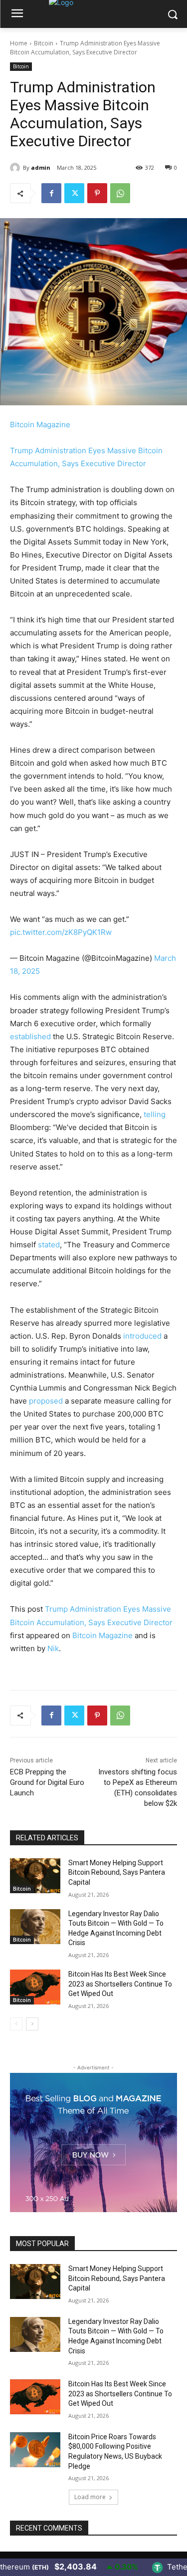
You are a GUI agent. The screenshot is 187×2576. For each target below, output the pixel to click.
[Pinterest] (97, 193)
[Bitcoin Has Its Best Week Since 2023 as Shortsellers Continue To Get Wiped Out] (35, 1987)
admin (41, 167)
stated (49, 1245)
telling (155, 1114)
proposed (46, 1401)
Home (19, 43)
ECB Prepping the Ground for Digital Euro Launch (47, 1782)
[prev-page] (16, 2024)
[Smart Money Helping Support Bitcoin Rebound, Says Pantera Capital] (35, 1876)
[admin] (16, 168)
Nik (53, 1648)
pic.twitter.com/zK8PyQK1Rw (61, 932)
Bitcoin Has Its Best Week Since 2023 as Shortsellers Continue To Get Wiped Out (120, 1984)
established (30, 1036)
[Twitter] (74, 193)
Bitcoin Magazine (40, 425)
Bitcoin (44, 43)
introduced (142, 1336)
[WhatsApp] (120, 193)
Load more (90, 2497)
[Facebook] (51, 193)
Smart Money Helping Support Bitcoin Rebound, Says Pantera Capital (117, 1872)
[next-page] (32, 2024)
